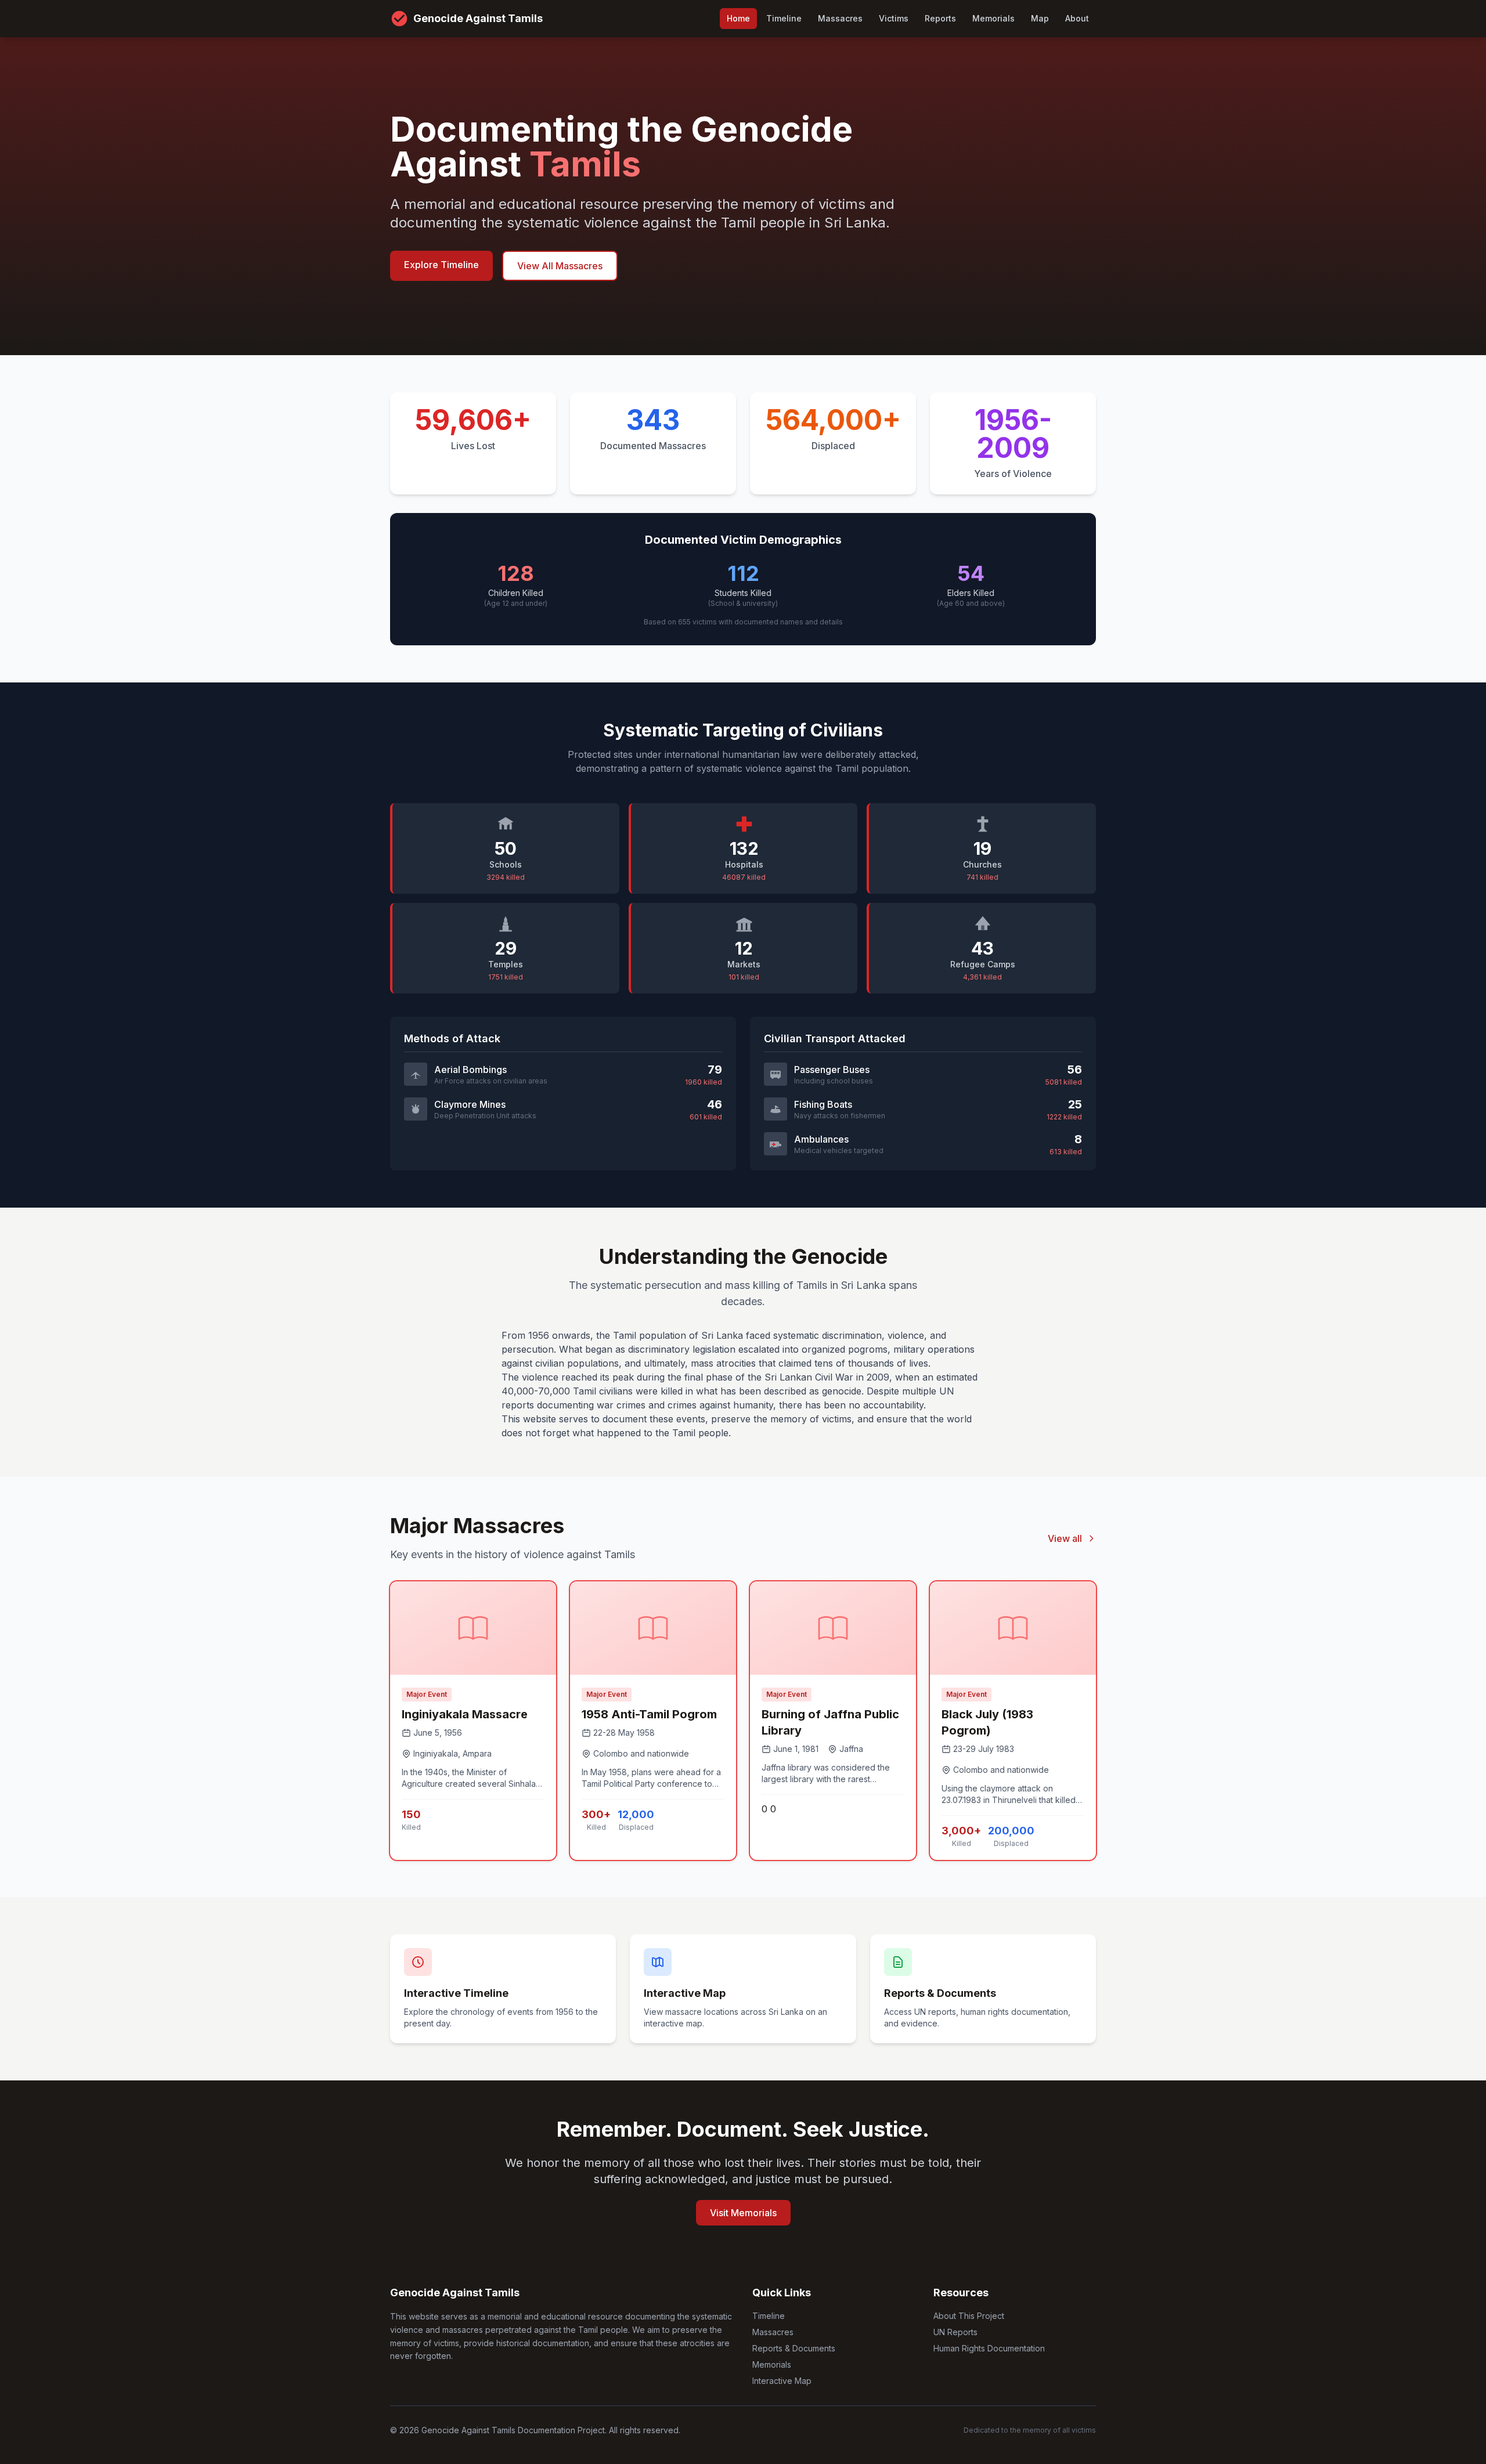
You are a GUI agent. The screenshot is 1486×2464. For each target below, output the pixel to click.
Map (1040, 18)
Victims (894, 18)
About (1077, 18)
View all (1065, 1538)
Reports (940, 18)
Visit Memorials (743, 2213)
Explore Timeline (441, 265)
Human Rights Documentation (989, 2348)
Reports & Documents (794, 2348)
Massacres (840, 18)
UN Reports (955, 2332)
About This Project (969, 2316)
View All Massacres (560, 266)
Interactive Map (782, 2381)
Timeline (784, 18)
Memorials (993, 18)
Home (738, 18)
